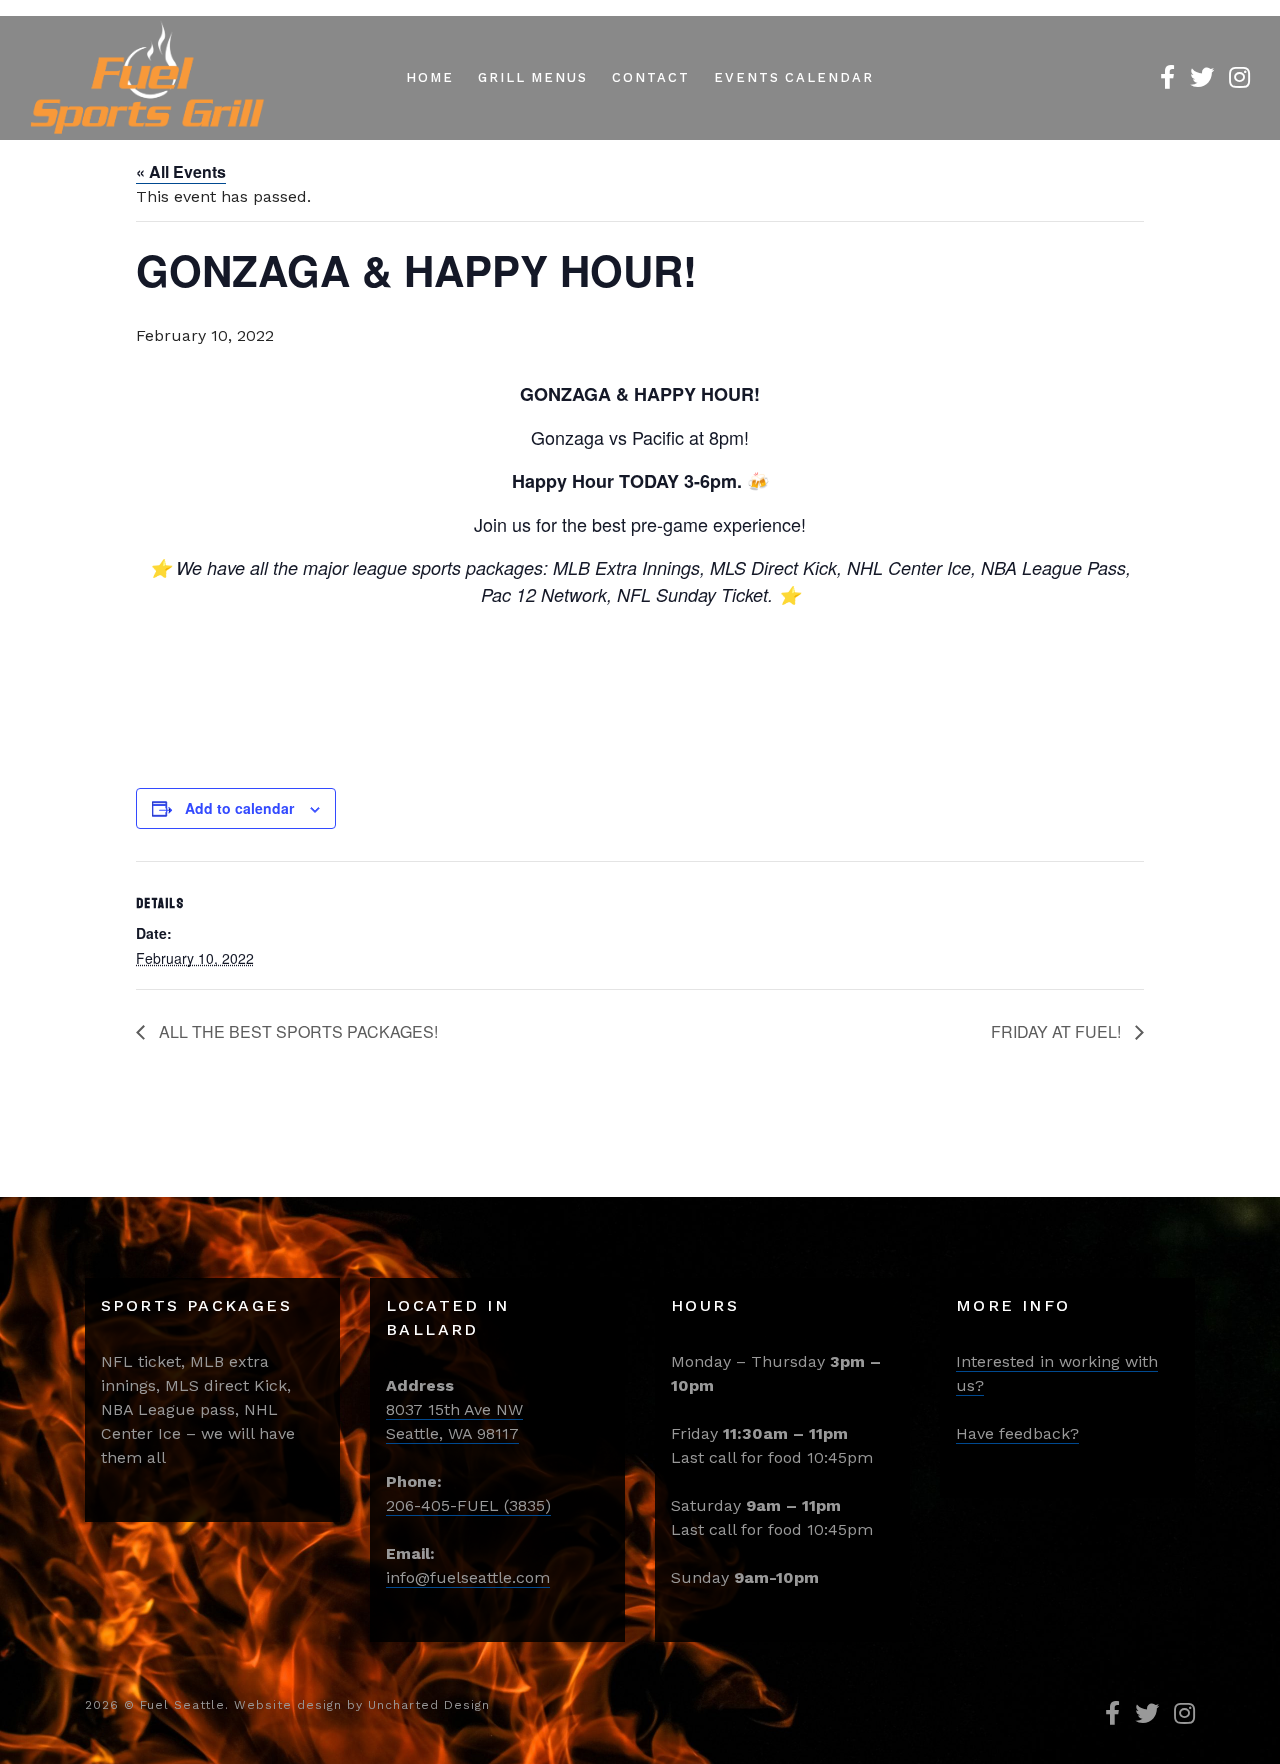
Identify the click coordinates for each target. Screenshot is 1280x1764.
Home (430, 77)
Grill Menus (533, 77)
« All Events (181, 171)
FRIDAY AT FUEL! (1058, 1031)
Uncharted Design (429, 1705)
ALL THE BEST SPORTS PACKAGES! (296, 1031)
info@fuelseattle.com (468, 1577)
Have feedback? (1017, 1433)
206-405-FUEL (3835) (468, 1505)
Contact (651, 77)
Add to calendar (239, 808)
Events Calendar (794, 77)
